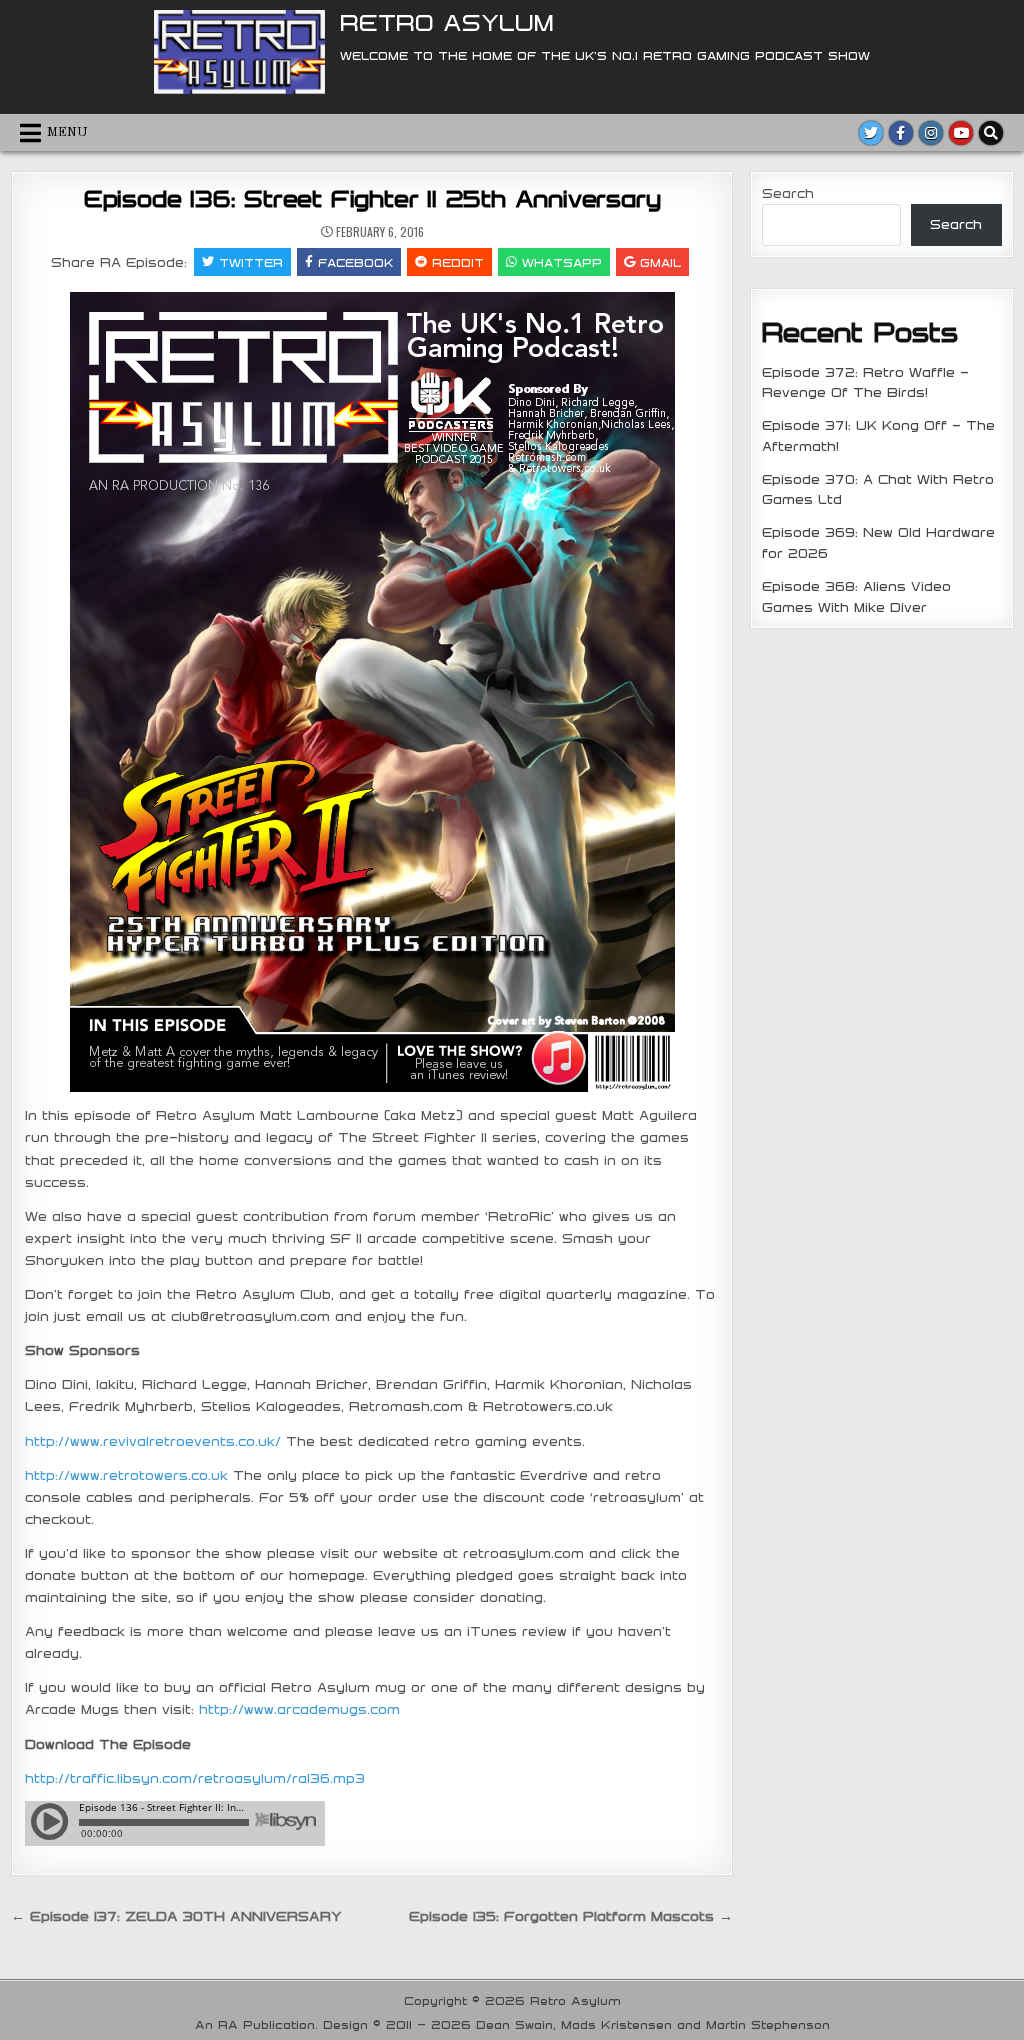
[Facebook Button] (901, 133)
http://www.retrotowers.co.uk (126, 1475)
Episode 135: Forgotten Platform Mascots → (571, 1916)
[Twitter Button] (871, 133)
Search (788, 193)
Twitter (251, 262)
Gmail (660, 262)
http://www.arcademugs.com (299, 1709)
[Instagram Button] (931, 133)
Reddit (458, 262)
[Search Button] (991, 133)
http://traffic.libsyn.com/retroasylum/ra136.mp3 (195, 1778)
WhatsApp (562, 262)
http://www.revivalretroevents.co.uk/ (153, 1441)
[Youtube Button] (961, 133)
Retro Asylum (447, 22)
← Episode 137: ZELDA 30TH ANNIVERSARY (176, 1916)
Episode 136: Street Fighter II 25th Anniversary (372, 198)
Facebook (355, 262)
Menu (67, 132)
